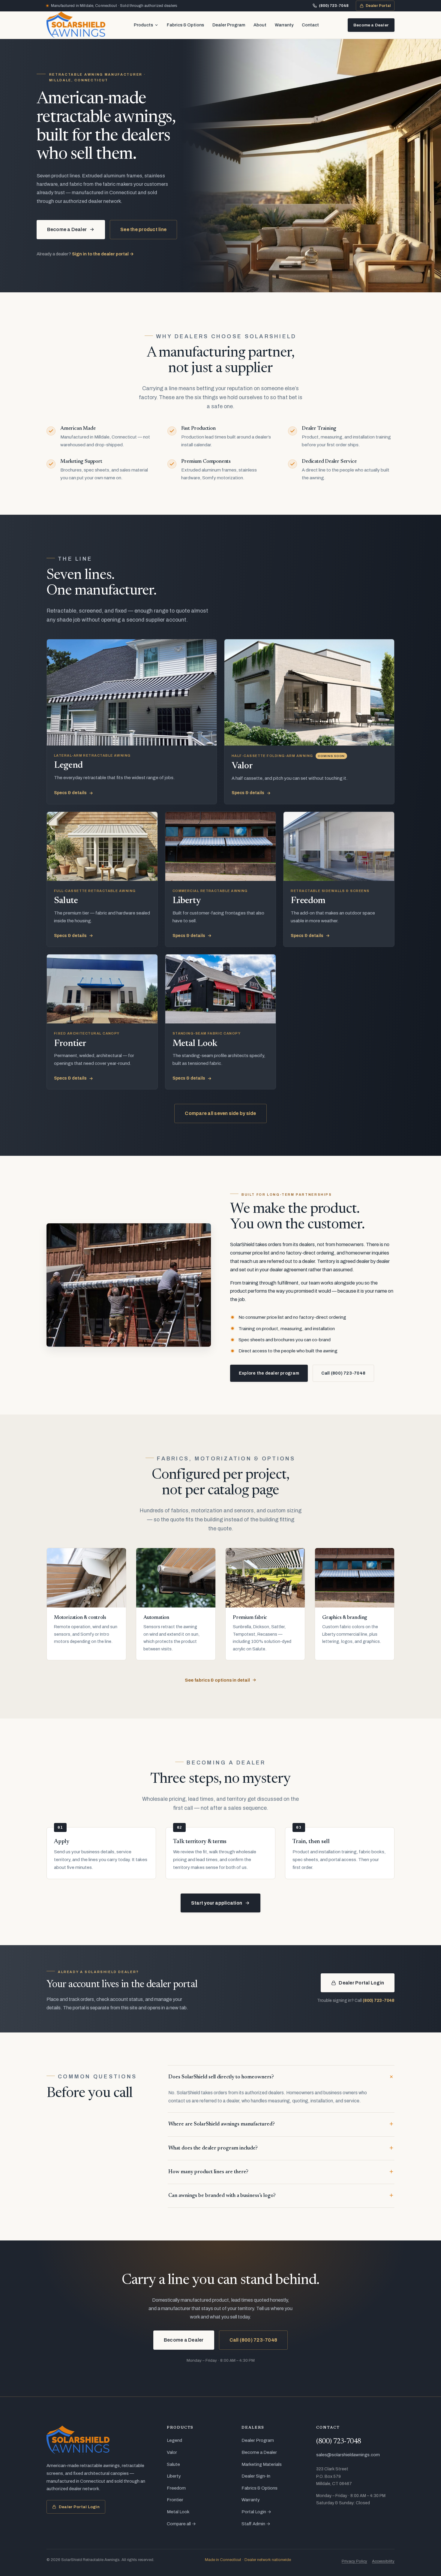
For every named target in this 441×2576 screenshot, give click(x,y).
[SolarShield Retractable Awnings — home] (76, 25)
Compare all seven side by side (220, 1113)
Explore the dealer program (269, 1373)
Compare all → (181, 2524)
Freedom (176, 2488)
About (260, 25)
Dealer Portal (377, 7)
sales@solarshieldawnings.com (348, 2455)
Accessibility (383, 2561)
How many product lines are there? (208, 2172)
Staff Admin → (256, 2524)
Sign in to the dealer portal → (103, 254)
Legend (174, 2440)
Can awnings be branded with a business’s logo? (222, 2196)
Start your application (217, 1903)
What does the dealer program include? (213, 2148)
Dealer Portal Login (361, 1983)
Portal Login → (256, 2512)
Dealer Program (229, 25)
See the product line (143, 229)
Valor (172, 2452)
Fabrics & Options (185, 25)
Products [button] (143, 25)
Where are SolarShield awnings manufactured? (222, 2124)
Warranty (284, 25)
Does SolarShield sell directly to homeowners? (221, 2077)
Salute (173, 2464)
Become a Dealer (371, 25)
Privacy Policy (354, 2561)
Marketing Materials (262, 2464)
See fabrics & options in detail (217, 1680)
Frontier (175, 2500)
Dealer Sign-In (256, 2476)
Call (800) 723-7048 (343, 1373)
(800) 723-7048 (334, 6)
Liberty (174, 2476)
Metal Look (178, 2512)
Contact (310, 25)
